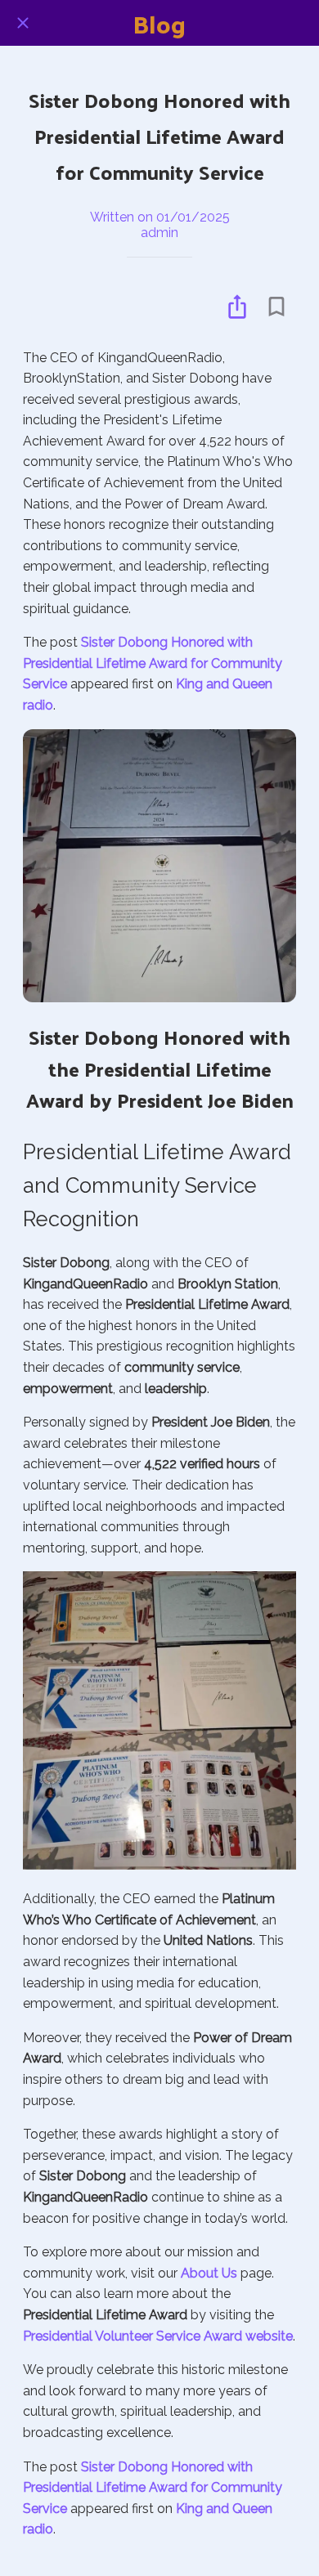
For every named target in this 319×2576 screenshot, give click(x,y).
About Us (209, 2273)
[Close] (23, 23)
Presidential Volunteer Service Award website (158, 2336)
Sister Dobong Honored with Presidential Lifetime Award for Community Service (153, 663)
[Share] (237, 307)
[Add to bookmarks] (276, 307)
